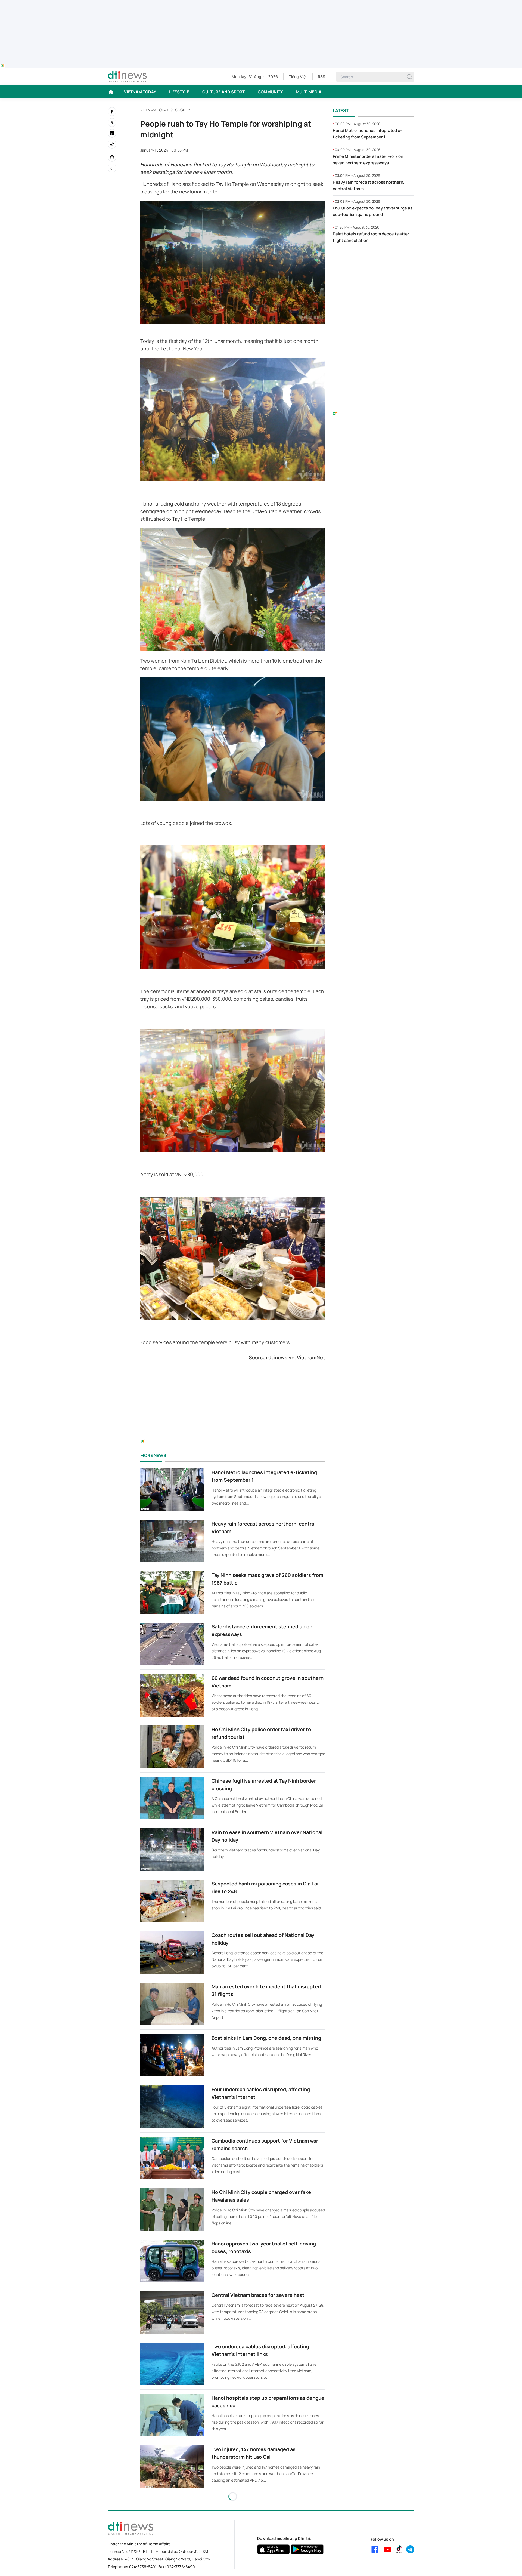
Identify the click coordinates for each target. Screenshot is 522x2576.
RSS (321, 77)
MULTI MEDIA (309, 92)
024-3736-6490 (181, 2567)
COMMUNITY (270, 92)
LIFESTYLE (179, 92)
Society (183, 110)
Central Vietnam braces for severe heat (258, 2295)
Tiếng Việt (298, 77)
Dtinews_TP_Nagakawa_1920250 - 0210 (261, 3)
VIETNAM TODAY (140, 92)
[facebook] (112, 112)
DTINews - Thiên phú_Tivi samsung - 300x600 (374, 259)
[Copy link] (112, 144)
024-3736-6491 (143, 2567)
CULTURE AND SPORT (223, 92)
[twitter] (112, 122)
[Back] (112, 168)
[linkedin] (112, 133)
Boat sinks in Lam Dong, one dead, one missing (266, 2038)
